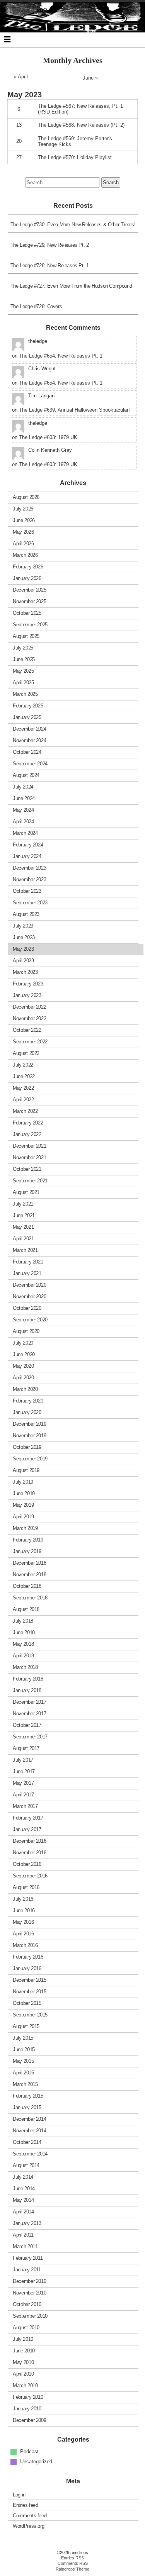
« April (21, 77)
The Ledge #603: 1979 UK (48, 437)
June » (90, 78)
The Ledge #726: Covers (36, 306)
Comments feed (30, 2515)
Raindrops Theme (72, 2569)
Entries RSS (72, 2558)
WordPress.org (28, 2526)
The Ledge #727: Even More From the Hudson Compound (71, 286)
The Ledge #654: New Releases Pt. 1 (61, 356)
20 (19, 141)
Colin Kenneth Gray (50, 450)
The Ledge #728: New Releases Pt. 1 (50, 265)
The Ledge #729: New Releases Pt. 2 (50, 245)
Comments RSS (73, 2563)
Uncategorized (36, 2462)
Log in (19, 2494)
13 (19, 125)
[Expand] (7, 39)
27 (19, 157)
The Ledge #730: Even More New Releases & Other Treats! (73, 225)
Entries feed (25, 2505)
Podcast (29, 2451)
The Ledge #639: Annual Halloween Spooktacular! (74, 410)
